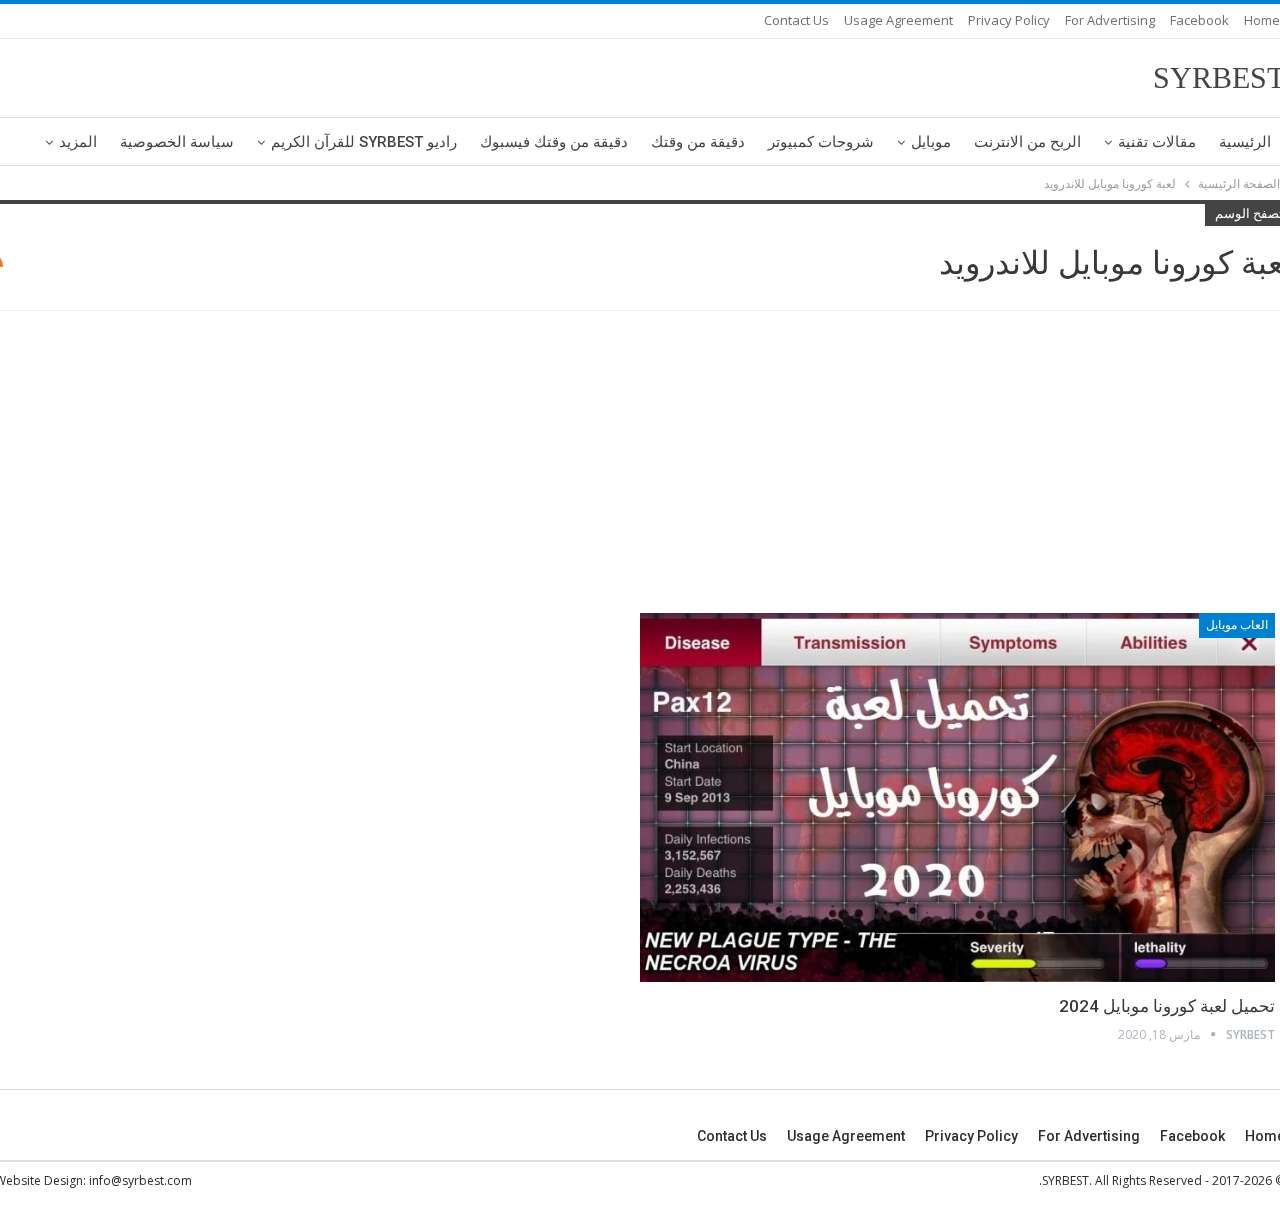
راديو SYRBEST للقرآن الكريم (364, 142)
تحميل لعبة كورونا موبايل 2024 (1167, 1006)
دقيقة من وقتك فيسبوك (554, 142)
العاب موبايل (1237, 625)
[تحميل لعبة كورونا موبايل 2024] (957, 797)
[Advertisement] (640, 465)
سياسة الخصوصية (177, 142)
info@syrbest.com (140, 1180)
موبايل (931, 142)
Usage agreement (898, 20)
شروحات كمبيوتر (821, 142)
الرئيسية (1245, 142)
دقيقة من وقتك (698, 142)
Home (1262, 20)
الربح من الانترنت (1027, 142)
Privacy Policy (1009, 20)
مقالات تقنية (1157, 142)
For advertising (1110, 20)
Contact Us (796, 20)
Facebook (1199, 20)
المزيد (78, 142)
